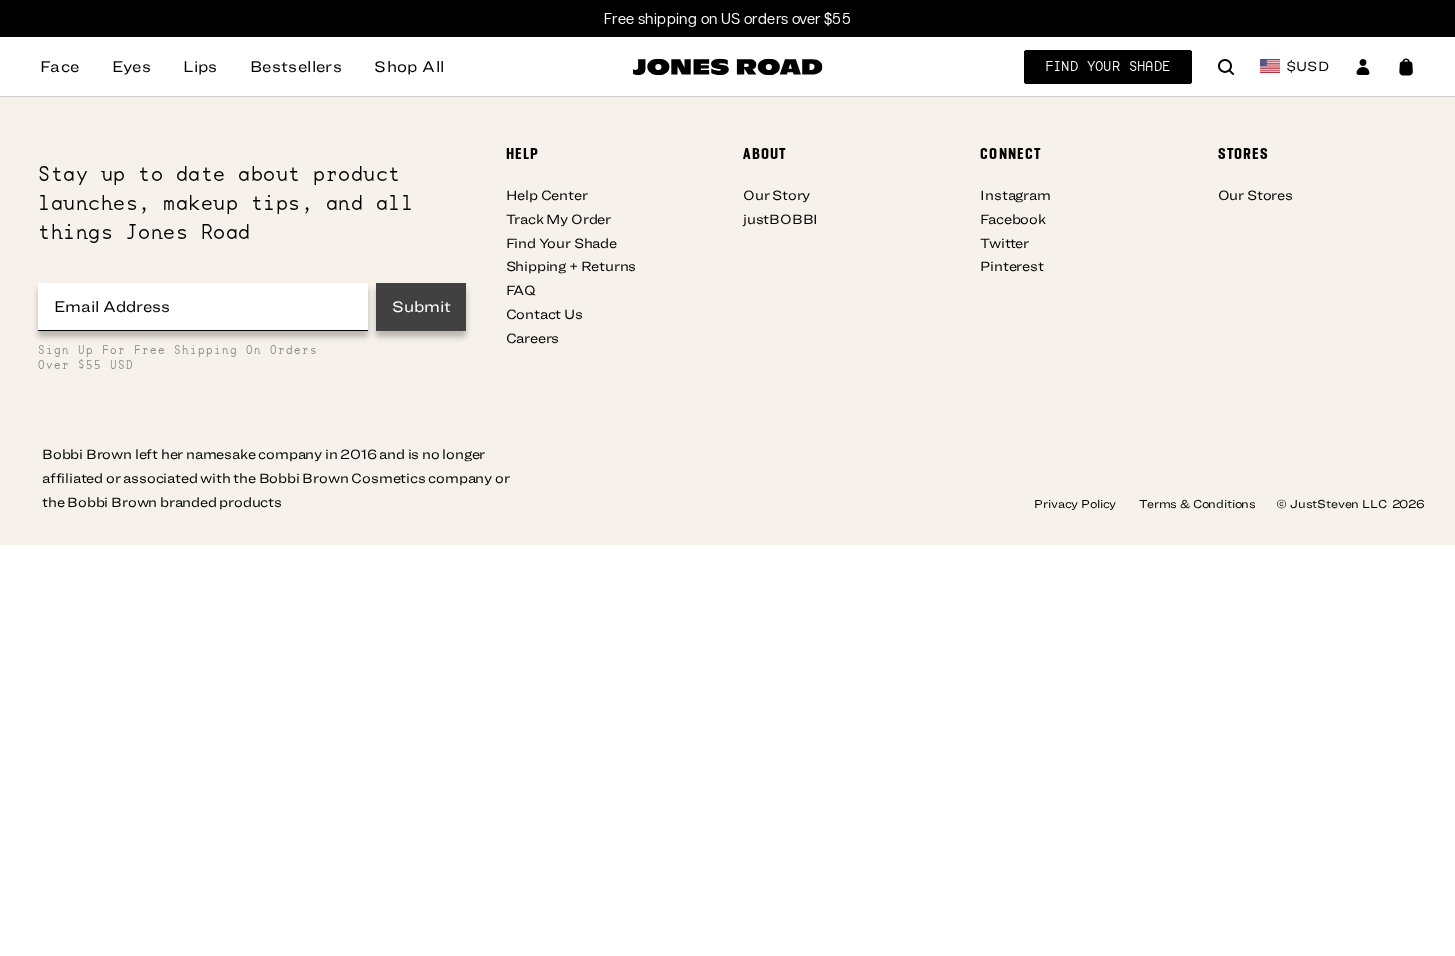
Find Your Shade (1108, 66)
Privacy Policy (1076, 503)
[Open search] (1226, 69)
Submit (421, 306)
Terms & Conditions (1197, 503)
